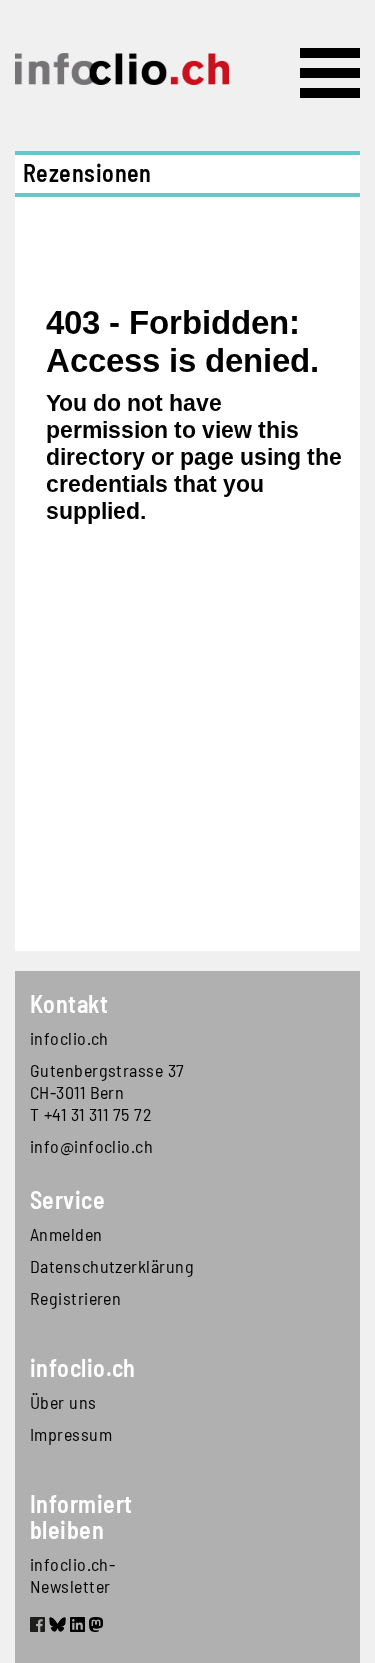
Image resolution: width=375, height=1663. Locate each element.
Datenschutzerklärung (109, 1266)
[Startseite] (122, 69)
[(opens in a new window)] (37, 1627)
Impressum (71, 1434)
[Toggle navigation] (330, 73)
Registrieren (75, 1298)
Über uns (63, 1402)
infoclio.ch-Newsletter (72, 1575)
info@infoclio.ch (91, 1146)
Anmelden (66, 1234)
